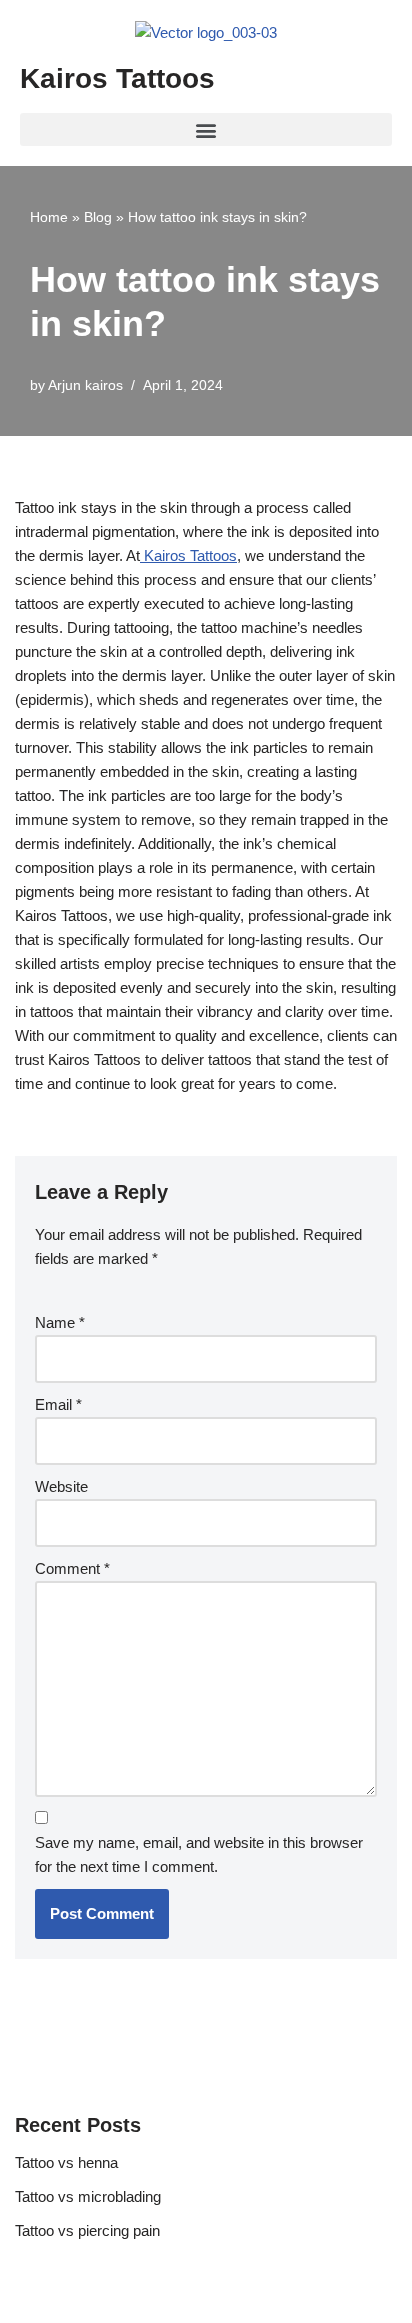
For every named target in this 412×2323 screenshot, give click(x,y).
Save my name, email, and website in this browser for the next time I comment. (199, 1854)
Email (58, 1404)
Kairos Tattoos (117, 78)
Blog (98, 217)
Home (49, 217)
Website (61, 1486)
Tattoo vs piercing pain (87, 2230)
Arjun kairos (85, 385)
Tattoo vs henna (66, 2162)
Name (60, 1322)
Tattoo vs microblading (88, 2196)
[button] (206, 129)
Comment (72, 1568)
